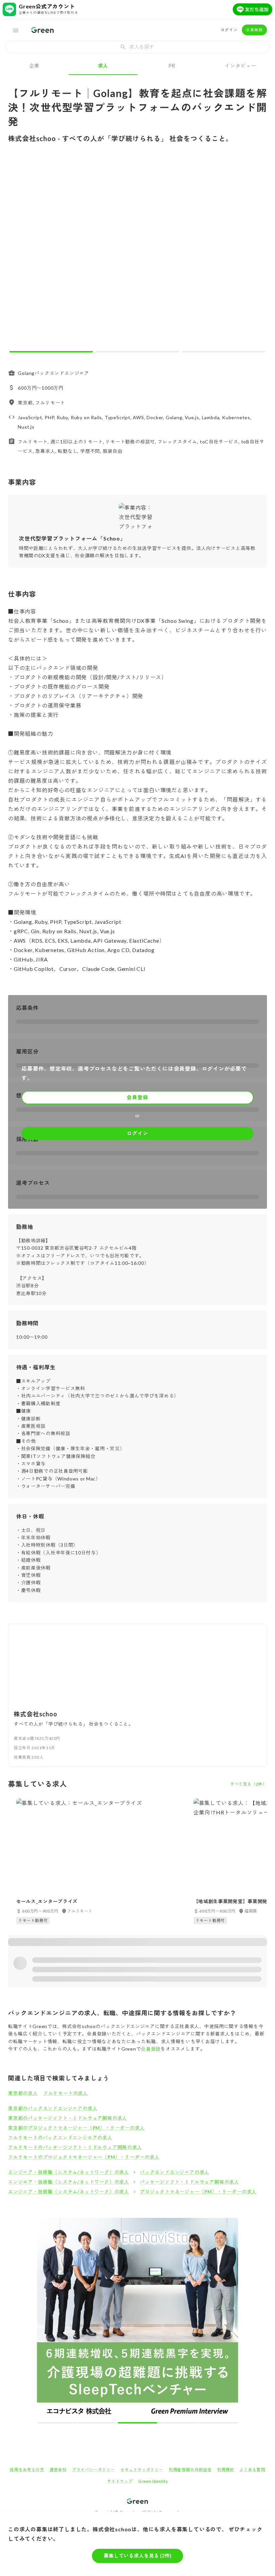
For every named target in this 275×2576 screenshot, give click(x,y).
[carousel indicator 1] (51, 352)
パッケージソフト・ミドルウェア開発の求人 (189, 2182)
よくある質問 (252, 2470)
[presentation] (137, 47)
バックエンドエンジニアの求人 (175, 2172)
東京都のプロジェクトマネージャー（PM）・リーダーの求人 (76, 2128)
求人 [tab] (103, 66)
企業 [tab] (35, 66)
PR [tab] (172, 66)
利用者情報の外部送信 (190, 2470)
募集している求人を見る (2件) (137, 2556)
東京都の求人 (23, 2093)
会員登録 (254, 30)
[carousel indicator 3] (224, 352)
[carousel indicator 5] (218, 2423)
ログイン (229, 30)
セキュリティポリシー (142, 2470)
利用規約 (226, 2470)
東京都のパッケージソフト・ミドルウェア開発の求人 (68, 2118)
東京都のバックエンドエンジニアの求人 (53, 2108)
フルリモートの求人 (66, 2093)
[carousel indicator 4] (178, 2423)
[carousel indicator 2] (137, 352)
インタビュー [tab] (241, 66)
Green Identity (153, 2481)
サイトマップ (120, 2481)
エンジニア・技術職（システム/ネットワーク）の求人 (69, 2172)
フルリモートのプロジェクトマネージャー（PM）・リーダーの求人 (84, 2157)
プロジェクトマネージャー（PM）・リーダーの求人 (198, 2192)
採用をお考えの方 (27, 2470)
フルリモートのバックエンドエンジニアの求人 (60, 2137)
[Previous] (18, 253)
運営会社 (58, 2470)
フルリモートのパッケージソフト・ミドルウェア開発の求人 (75, 2147)
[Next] (257, 253)
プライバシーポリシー (94, 2470)
